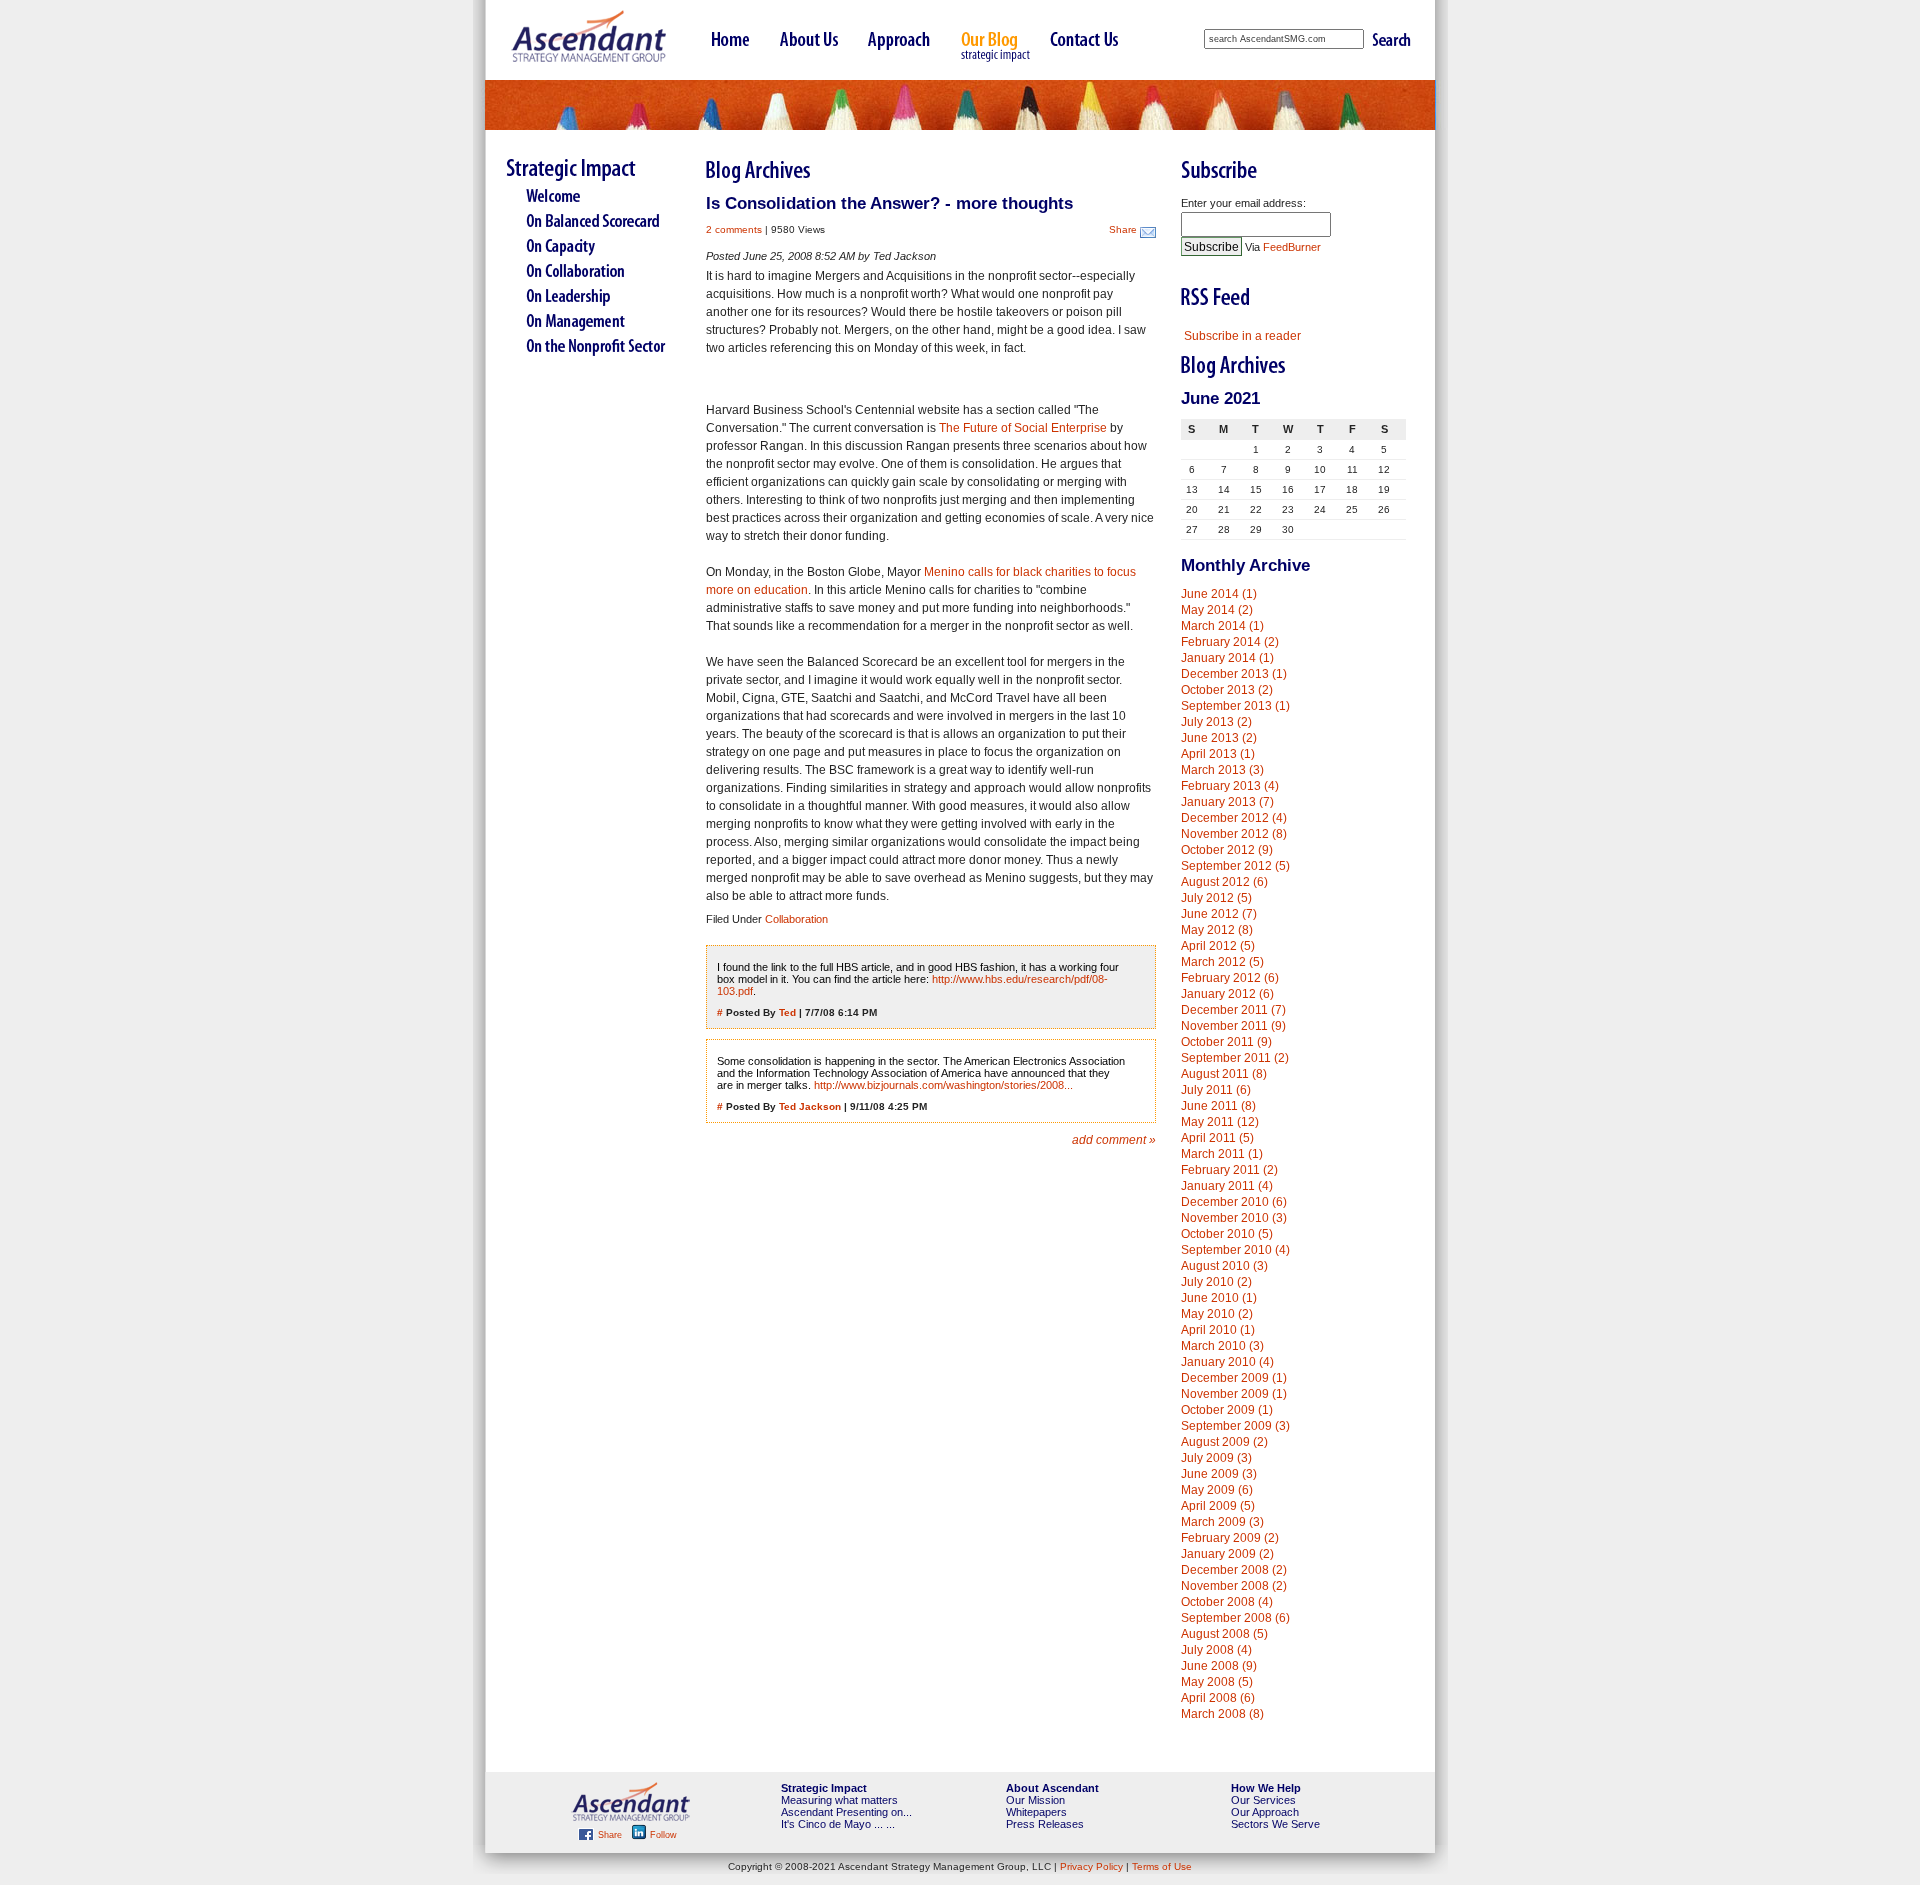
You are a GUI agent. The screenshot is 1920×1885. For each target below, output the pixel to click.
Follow (662, 1835)
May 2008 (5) (1217, 1682)
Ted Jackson (810, 1106)
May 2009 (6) (1217, 1490)
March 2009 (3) (1222, 1522)
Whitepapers (1036, 1812)
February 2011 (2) (1229, 1170)
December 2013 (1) (1234, 674)
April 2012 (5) (1218, 946)
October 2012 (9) (1227, 850)
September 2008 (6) (1235, 1618)
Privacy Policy (1091, 1866)
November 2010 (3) (1234, 1218)
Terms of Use (1162, 1866)
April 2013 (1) (1218, 754)
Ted (787, 1012)
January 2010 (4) (1227, 1362)
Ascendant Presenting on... (846, 1812)
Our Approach (1265, 1812)
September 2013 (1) (1235, 706)
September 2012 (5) (1235, 866)
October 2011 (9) (1226, 1042)
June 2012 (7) (1219, 914)
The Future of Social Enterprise (1023, 428)
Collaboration (796, 919)
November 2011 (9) (1233, 1026)
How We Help (1266, 1788)
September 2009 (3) (1235, 1426)
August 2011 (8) (1224, 1074)
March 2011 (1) (1222, 1154)
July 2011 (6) (1216, 1090)
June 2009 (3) (1219, 1474)
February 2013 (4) (1230, 786)
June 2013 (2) (1219, 738)
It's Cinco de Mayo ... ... (838, 1824)
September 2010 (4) (1235, 1250)
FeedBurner (1292, 247)
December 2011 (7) (1233, 1010)
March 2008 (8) (1222, 1714)
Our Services (1263, 1800)
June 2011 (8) (1218, 1106)
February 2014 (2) (1230, 642)
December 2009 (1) (1234, 1378)
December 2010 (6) (1234, 1202)
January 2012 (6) (1227, 994)
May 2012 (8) (1217, 930)
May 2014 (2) (1217, 610)
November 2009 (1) (1234, 1394)
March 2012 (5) (1222, 962)
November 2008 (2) (1234, 1586)
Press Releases (1045, 1824)
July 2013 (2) (1216, 722)
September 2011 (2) (1235, 1058)
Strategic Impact (824, 1788)
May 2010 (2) (1217, 1314)
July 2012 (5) (1216, 898)
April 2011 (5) (1217, 1138)
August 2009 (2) (1224, 1442)
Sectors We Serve (1275, 1824)
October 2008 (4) (1227, 1602)
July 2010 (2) (1216, 1282)
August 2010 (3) (1224, 1266)
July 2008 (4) (1216, 1650)
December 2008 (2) (1234, 1570)
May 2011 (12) (1220, 1122)
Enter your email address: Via (1251, 225)
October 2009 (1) (1227, 1410)
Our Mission (1035, 1800)
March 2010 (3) (1222, 1346)
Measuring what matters (839, 1800)
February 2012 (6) (1230, 978)
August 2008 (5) (1224, 1634)
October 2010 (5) (1227, 1234)
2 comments (734, 229)
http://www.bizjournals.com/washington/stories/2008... (943, 1085)
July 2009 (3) (1216, 1458)
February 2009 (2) (1230, 1538)
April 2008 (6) (1218, 1698)
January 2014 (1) (1227, 658)
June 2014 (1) (1219, 594)
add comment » (1114, 1140)
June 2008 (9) (1219, 1666)
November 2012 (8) (1234, 834)
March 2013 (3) (1222, 770)
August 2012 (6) (1224, 882)
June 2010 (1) (1219, 1298)
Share (1123, 229)
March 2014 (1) (1222, 626)
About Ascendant (1052, 1788)
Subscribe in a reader (1242, 336)
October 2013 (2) (1227, 690)
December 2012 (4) (1234, 818)
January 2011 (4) (1227, 1186)
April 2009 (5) (1218, 1506)
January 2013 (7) (1227, 802)
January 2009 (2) (1227, 1554)
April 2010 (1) (1218, 1330)
